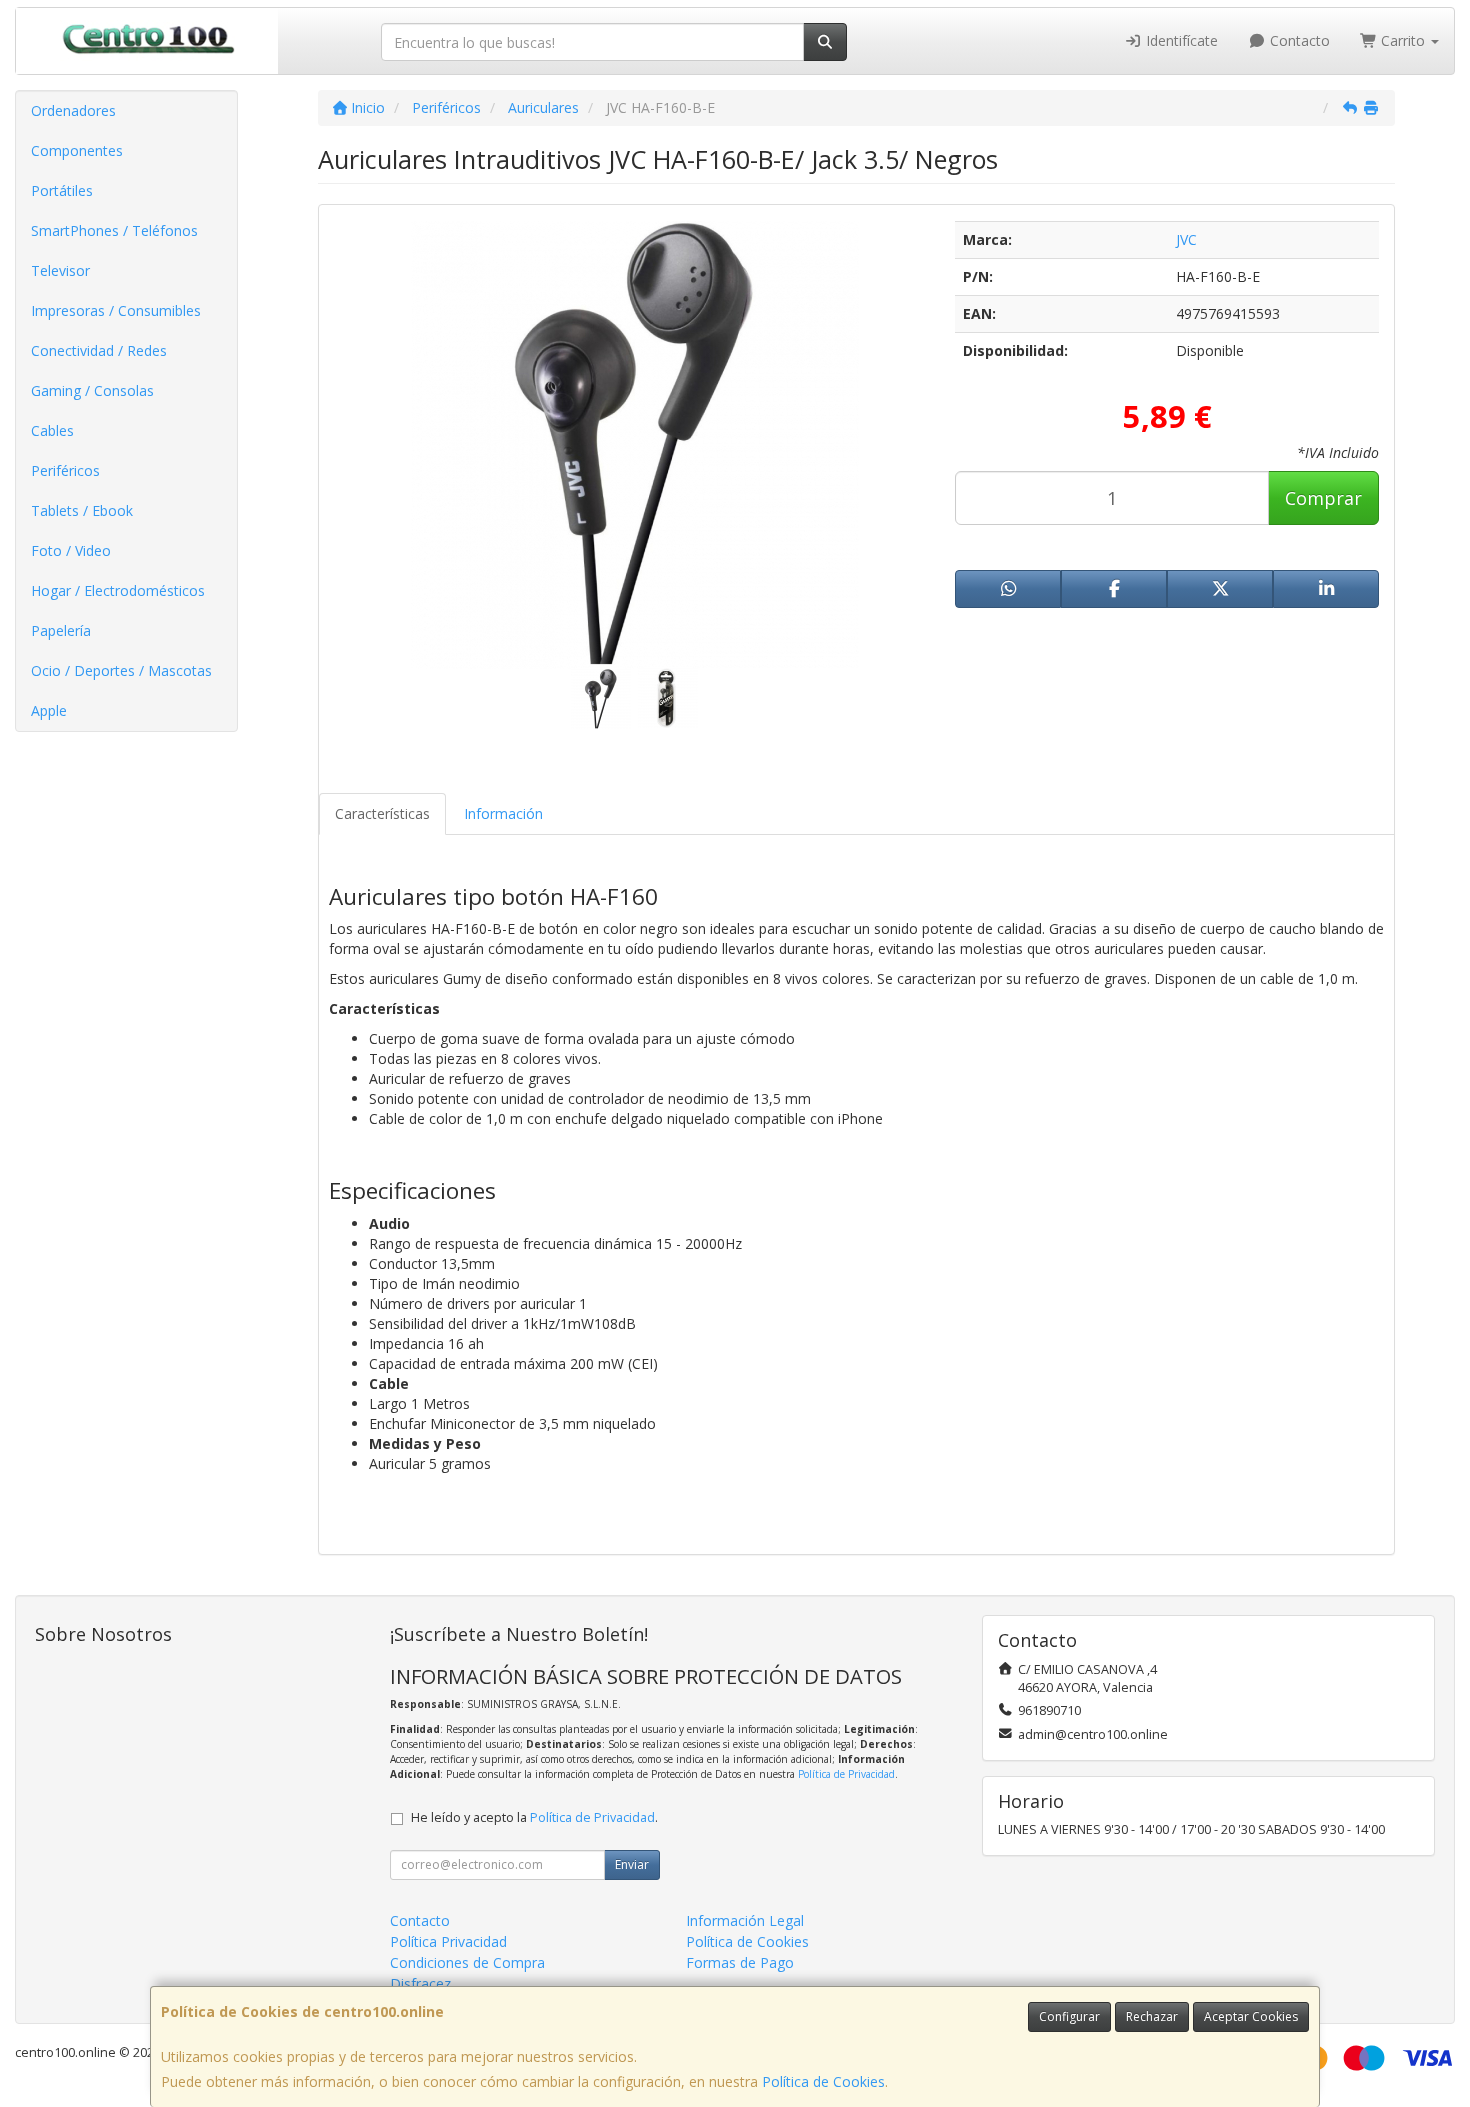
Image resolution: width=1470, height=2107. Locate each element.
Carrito (1403, 40)
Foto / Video (71, 550)
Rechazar (1152, 2016)
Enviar (632, 1864)
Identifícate (1180, 40)
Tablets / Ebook (82, 510)
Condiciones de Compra (467, 1962)
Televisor (60, 270)
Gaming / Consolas (92, 390)
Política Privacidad (448, 1941)
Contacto (1298, 40)
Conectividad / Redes (99, 350)
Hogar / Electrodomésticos (118, 590)
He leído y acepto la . (534, 1817)
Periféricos (65, 470)
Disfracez (420, 1983)
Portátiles (62, 190)
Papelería (61, 630)
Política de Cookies (823, 2081)
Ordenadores (73, 110)
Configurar (1069, 2016)
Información (503, 813)
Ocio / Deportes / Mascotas (121, 670)
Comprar (1323, 498)
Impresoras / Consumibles (116, 310)
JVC (1186, 239)
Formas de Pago (740, 1962)
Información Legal (745, 1920)
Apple (49, 710)
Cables (52, 430)
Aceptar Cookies (1251, 2016)
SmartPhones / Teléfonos (114, 230)
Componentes (77, 150)
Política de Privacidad (846, 1774)
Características (382, 813)
